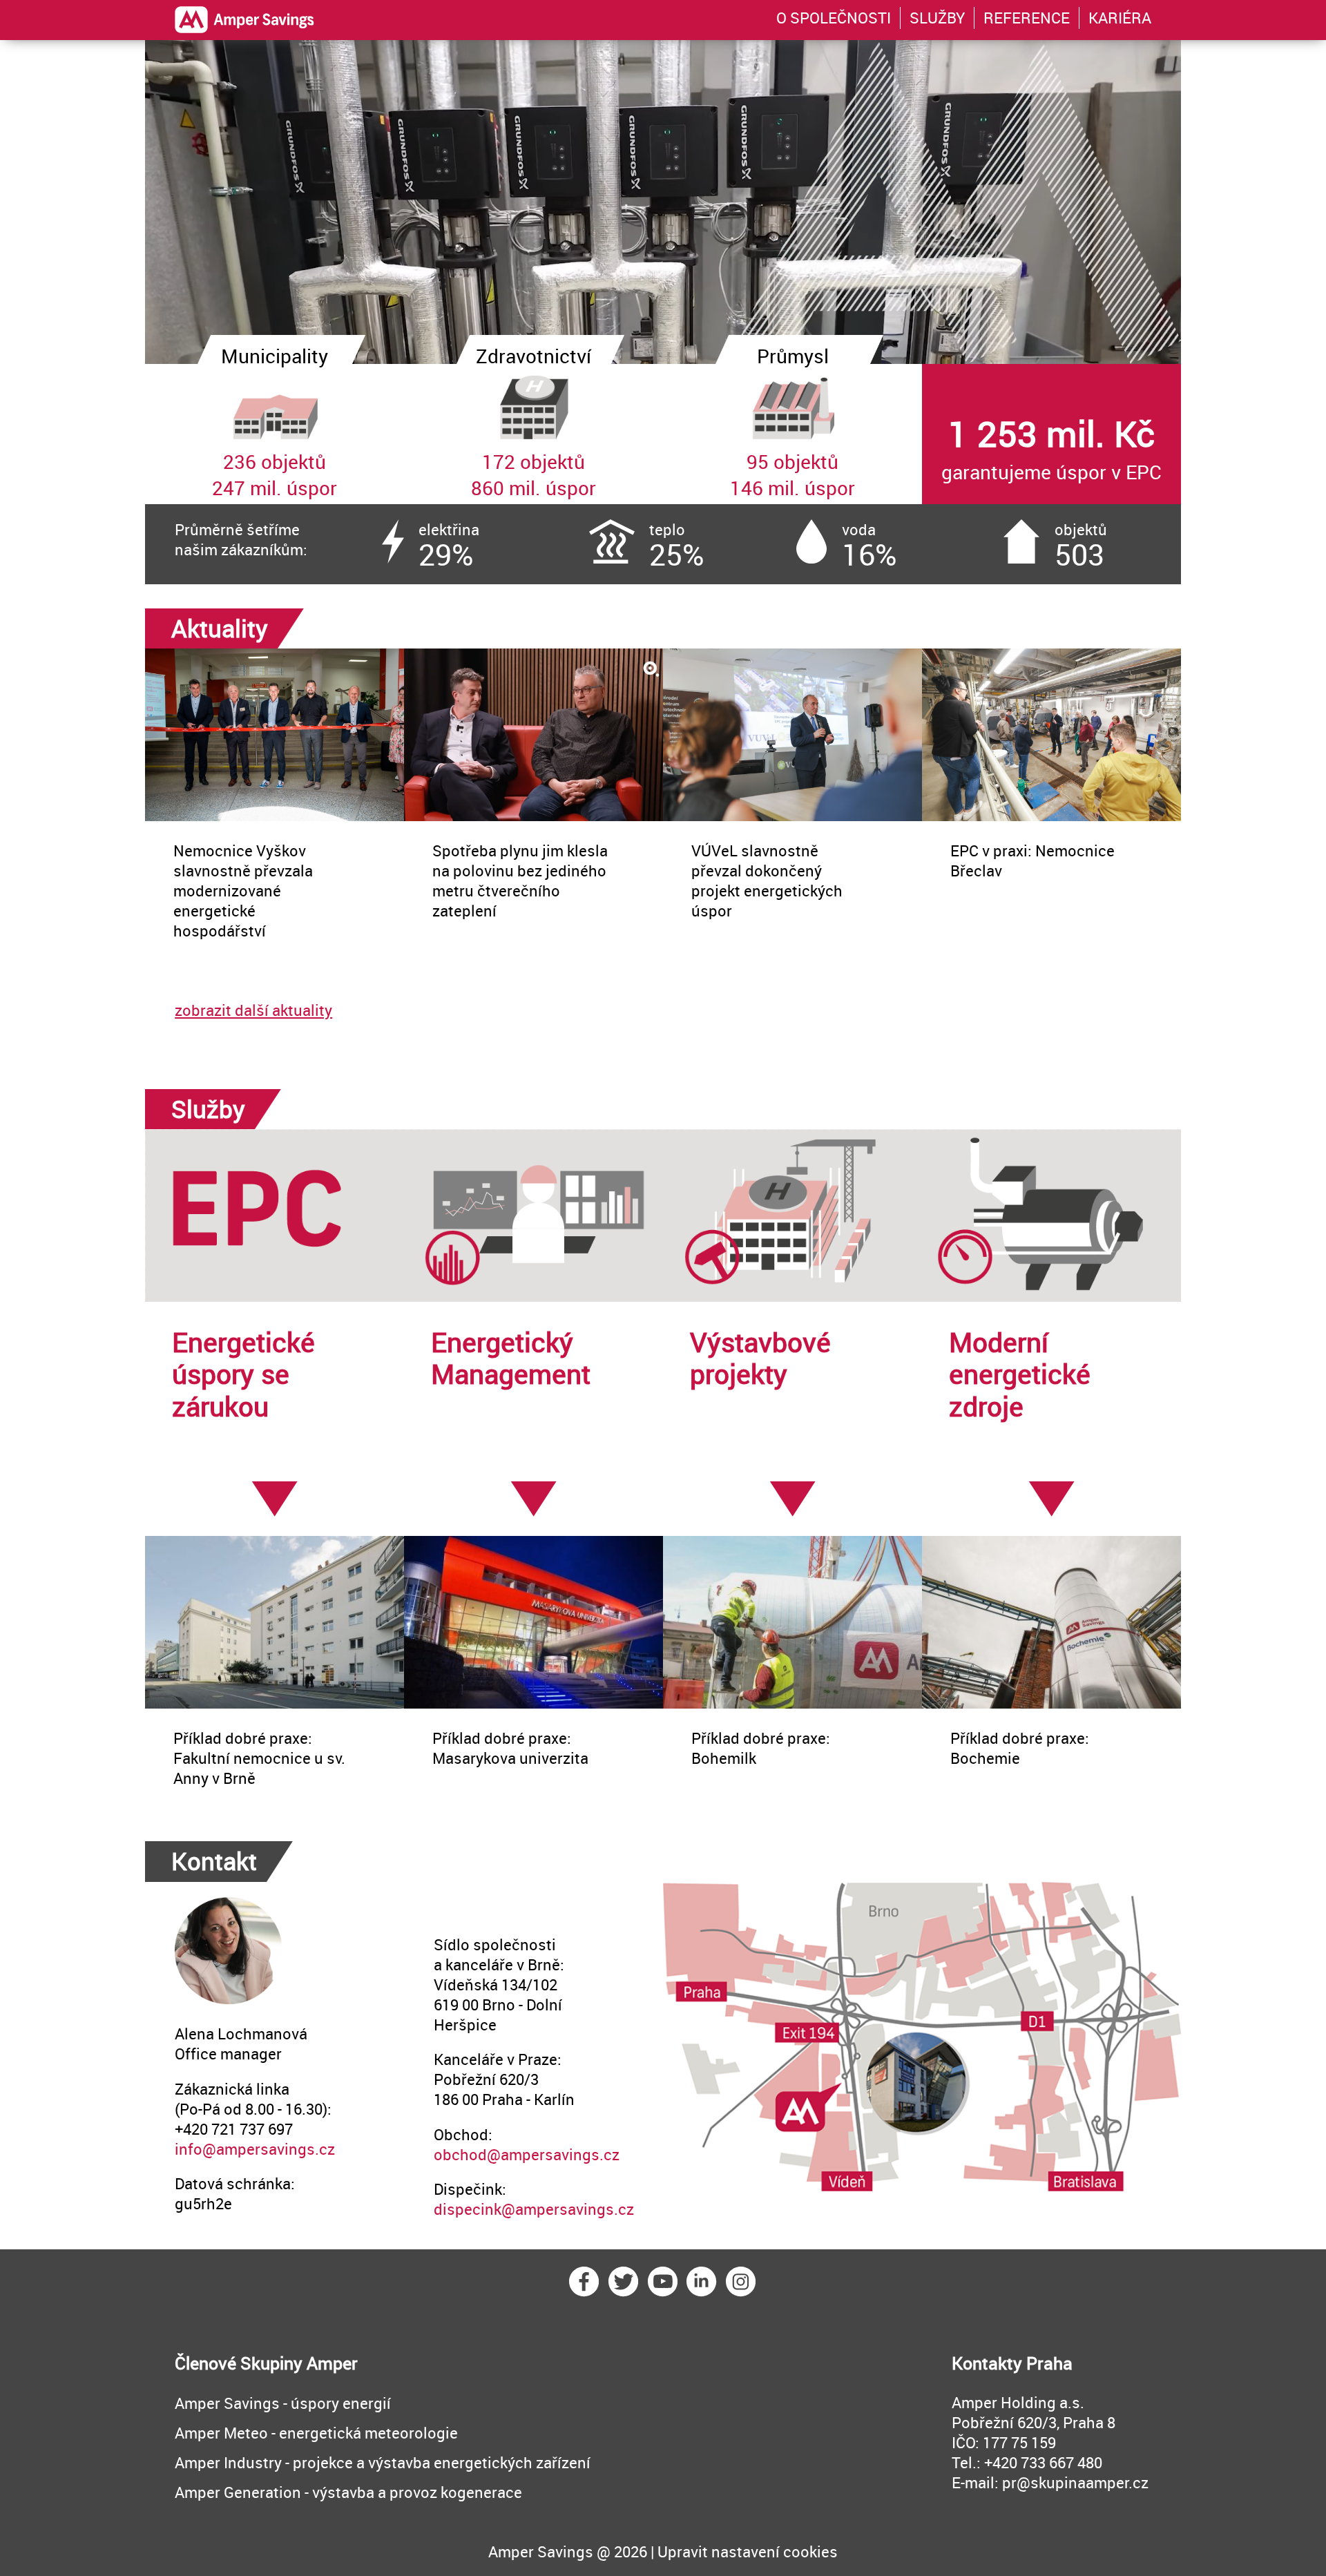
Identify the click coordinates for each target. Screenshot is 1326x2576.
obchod (460, 2154)
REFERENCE (1027, 18)
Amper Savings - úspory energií (283, 2403)
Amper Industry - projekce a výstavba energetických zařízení (383, 2462)
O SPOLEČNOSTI (834, 18)
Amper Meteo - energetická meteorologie (316, 2433)
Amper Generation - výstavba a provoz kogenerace (348, 2492)
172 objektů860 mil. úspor (534, 432)
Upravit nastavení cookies (748, 2551)
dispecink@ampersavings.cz (534, 2209)
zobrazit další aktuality (253, 1010)
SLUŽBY (937, 18)
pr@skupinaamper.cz (1075, 2482)
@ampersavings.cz (553, 2154)
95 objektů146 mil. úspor (792, 432)
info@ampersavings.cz (255, 2149)
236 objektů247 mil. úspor (275, 432)
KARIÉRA (1120, 18)
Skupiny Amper (299, 2363)
